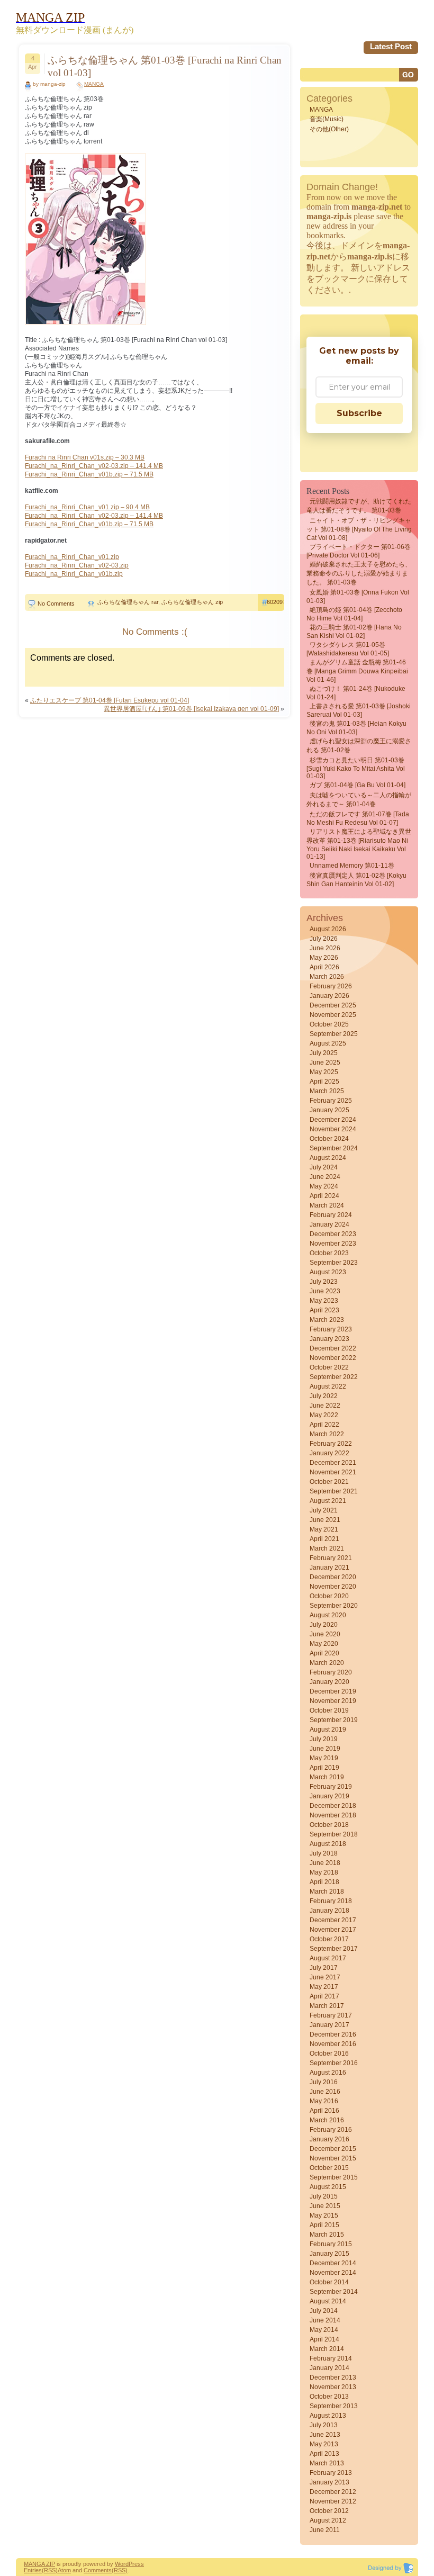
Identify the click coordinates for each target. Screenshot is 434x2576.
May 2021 (324, 1529)
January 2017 (329, 2025)
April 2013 (324, 2454)
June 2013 (325, 2435)
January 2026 (329, 996)
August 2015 (328, 2187)
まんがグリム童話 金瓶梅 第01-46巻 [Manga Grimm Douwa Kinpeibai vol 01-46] (357, 671)
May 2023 (324, 1301)
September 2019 (334, 1720)
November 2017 (333, 1930)
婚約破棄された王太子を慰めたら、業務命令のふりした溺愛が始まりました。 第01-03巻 (359, 573)
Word (122, 2564)
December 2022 (333, 1348)
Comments (98, 2570)
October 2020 (329, 1596)
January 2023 (329, 1339)
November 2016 (333, 2044)
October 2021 (329, 1482)
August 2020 (328, 1615)
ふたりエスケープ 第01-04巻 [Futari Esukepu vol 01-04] (110, 700)
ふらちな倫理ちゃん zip (192, 602)
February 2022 (331, 1444)
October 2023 (329, 1253)
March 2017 (327, 2006)
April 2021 (324, 1539)
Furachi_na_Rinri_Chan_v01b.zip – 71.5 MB (89, 474)
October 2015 (329, 2168)
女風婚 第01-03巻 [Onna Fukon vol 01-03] (358, 597)
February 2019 (331, 1787)
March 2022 (327, 1434)
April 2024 (324, 1196)
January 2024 (329, 1224)
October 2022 (329, 1367)
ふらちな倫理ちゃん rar (128, 602)
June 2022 (325, 1406)
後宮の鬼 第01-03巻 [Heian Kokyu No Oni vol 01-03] (356, 728)
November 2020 (333, 1587)
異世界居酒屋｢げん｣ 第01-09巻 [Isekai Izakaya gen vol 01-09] (191, 709)
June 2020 (325, 1634)
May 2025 (324, 1072)
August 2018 (328, 1844)
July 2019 (324, 1739)
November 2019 (333, 1701)
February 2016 (331, 2130)
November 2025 (333, 1015)
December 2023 (333, 1234)
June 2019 (325, 1749)
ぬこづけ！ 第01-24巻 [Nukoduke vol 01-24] (356, 693)
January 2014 (329, 2368)
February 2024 (331, 1215)
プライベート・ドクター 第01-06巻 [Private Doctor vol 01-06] (359, 551)
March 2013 (327, 2463)
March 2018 (327, 1892)
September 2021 (334, 1491)
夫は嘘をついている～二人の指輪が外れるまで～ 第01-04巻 (359, 800)
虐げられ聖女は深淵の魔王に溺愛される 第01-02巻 (359, 746)
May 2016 (324, 2101)
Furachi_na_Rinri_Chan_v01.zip (72, 557)
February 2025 (331, 1101)
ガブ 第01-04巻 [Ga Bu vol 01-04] (358, 785)
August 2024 (328, 1158)
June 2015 (325, 2206)
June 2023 (325, 1291)
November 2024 (333, 1129)
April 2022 (324, 1425)
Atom (64, 2570)
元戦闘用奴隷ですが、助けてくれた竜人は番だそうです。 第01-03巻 (359, 506)
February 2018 (331, 1901)
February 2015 (331, 2244)
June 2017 (325, 1977)
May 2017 (324, 1987)
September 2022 (334, 1377)
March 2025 (327, 1091)
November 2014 (333, 2273)
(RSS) (50, 2570)
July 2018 (324, 1853)
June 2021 (325, 1520)
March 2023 (327, 1320)
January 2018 (329, 1911)
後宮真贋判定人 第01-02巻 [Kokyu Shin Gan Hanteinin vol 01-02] (356, 880)
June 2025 (325, 1062)
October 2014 (329, 2282)
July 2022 (324, 1396)
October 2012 (329, 2511)
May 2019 (324, 1758)
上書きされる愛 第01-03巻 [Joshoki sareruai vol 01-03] (359, 710)
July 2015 (324, 2196)
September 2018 (334, 1834)
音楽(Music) (327, 119)
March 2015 (327, 2235)
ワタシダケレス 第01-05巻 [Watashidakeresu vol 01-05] (348, 649)
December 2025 (333, 1005)
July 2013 (324, 2425)
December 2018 (333, 1806)
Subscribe (359, 413)
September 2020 (334, 1606)
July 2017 (324, 1968)
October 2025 (329, 1024)
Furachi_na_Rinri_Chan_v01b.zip (74, 574)
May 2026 (324, 958)
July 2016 (324, 2082)
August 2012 (328, 2520)
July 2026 (324, 939)
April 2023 (324, 1310)
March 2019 (327, 1777)
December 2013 (333, 2377)
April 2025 (324, 1082)
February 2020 (331, 1672)
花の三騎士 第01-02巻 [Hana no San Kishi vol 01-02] (354, 632)
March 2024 (327, 1205)
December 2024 (333, 1120)
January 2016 (329, 2139)
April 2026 (324, 967)
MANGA (94, 84)
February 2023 (331, 1329)
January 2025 (329, 1110)
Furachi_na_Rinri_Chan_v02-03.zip (77, 565)
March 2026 (327, 977)
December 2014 (333, 2263)
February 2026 (331, 986)
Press (136, 2564)
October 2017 (329, 1939)
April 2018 (324, 1882)
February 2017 (331, 2015)
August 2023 (328, 1272)
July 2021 (324, 1510)
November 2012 (333, 2501)
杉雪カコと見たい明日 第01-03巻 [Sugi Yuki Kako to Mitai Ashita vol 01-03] (356, 768)
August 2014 (328, 2301)
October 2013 (329, 2397)
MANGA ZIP (39, 2564)
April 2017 (324, 1996)
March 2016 (327, 2120)
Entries (33, 2570)
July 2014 (324, 2311)
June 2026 (325, 948)
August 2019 (328, 1730)
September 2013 (334, 2406)
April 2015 (324, 2225)
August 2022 (328, 1386)
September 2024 (334, 1148)
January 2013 (329, 2482)
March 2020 (327, 1663)
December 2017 (333, 1920)
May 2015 (324, 2215)
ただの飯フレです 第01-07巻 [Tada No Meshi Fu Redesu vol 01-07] (358, 818)
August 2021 (328, 1501)
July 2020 (324, 1625)
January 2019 (329, 1796)
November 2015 (333, 2158)
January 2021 (329, 1568)
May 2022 (324, 1415)
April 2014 (324, 2339)
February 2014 (331, 2358)
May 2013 (324, 2444)
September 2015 (334, 2177)
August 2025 (328, 1043)
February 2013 (331, 2473)
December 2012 (333, 2492)
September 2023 (334, 1263)
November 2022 (333, 1358)
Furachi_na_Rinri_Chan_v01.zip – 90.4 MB (87, 507)
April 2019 (324, 1768)
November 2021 (333, 1472)
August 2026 (328, 929)
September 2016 (334, 2063)
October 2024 (329, 1139)
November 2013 (333, 2387)
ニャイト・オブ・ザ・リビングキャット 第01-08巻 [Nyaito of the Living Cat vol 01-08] (359, 529)
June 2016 (325, 2092)
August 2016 (328, 2073)
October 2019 (329, 1710)
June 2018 (325, 1863)
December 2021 (333, 1463)
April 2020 (324, 1653)
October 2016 (329, 2053)
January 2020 (329, 1682)
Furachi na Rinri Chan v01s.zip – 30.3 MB (85, 457)
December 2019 (333, 1691)
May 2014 (324, 2330)
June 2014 (325, 2320)
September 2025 (334, 1034)
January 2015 (329, 2254)
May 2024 (324, 1186)
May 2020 (324, 1644)
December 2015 (333, 2149)
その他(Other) (329, 129)
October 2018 (329, 1825)
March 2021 (327, 1548)
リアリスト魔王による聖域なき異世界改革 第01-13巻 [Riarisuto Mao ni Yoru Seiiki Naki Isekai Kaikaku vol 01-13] (359, 844)
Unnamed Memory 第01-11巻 (352, 866)
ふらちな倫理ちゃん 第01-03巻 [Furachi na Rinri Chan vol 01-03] (165, 66)
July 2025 (324, 1053)
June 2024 (325, 1177)
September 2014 (334, 2292)
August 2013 (328, 2416)
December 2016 (333, 2034)
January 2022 (329, 1453)
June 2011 (325, 2530)
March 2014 (327, 2349)
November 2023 (333, 1244)
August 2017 (328, 1958)
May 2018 (324, 1872)
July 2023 (324, 1282)
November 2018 (333, 1815)
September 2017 (334, 1949)
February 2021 (331, 1558)
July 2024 (324, 1167)
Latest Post (391, 46)
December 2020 (333, 1577)
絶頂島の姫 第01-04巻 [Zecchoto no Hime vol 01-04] (354, 614)
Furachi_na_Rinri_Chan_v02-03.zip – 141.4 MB (94, 466)
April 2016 (324, 2111)
